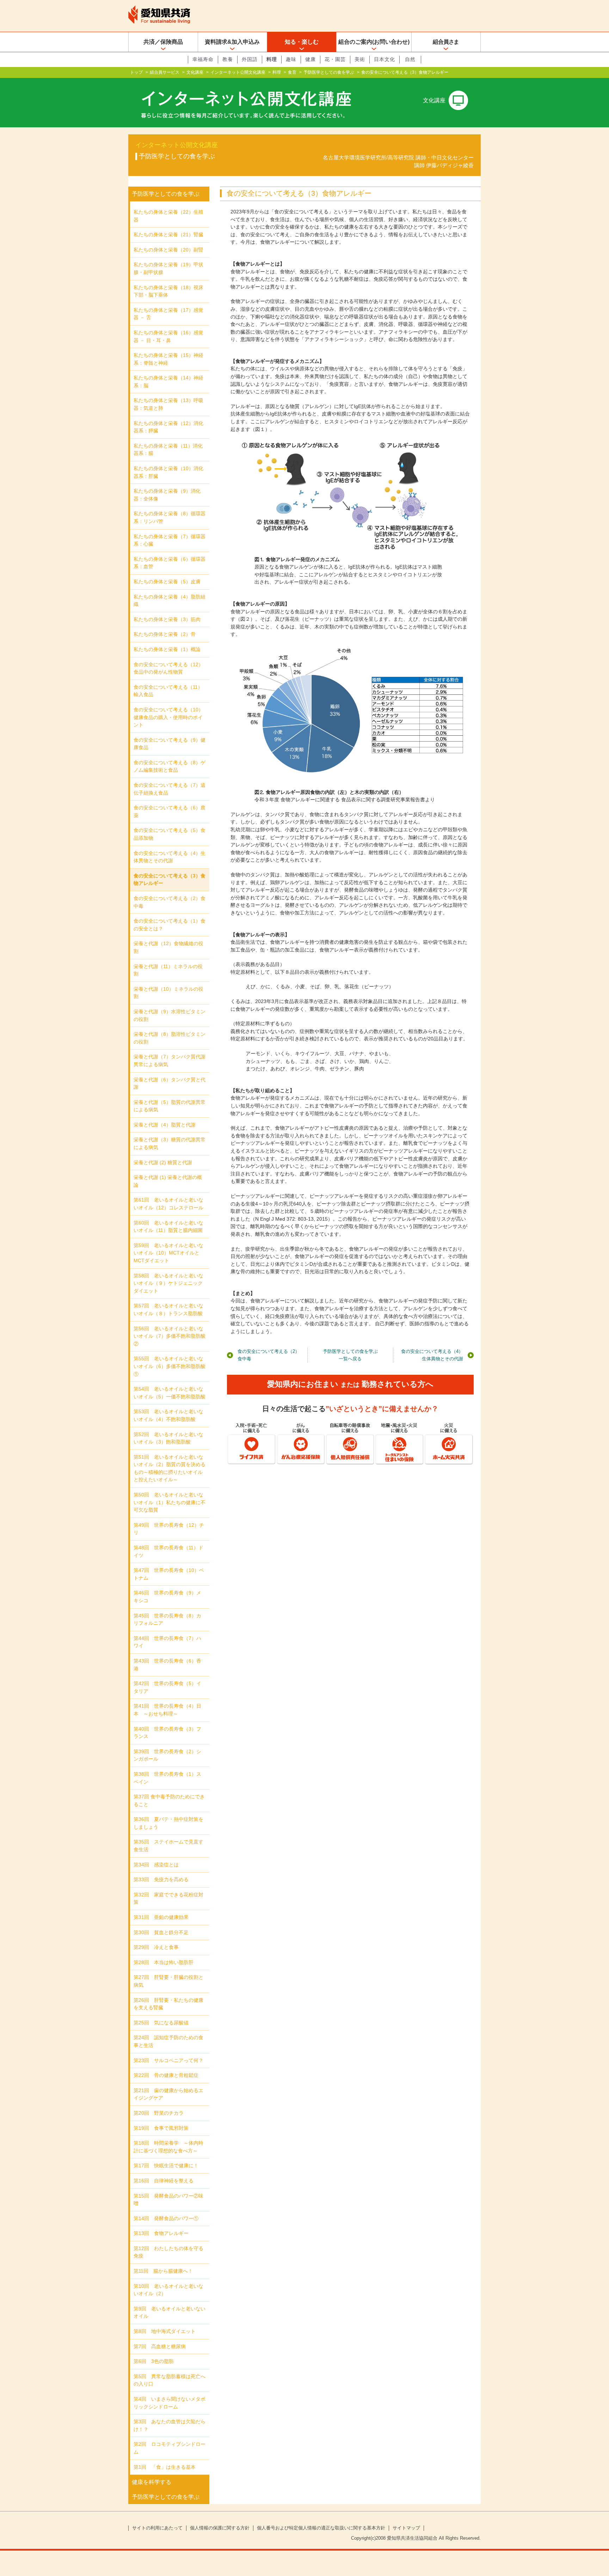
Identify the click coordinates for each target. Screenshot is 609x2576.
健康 (310, 59)
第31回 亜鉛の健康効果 (161, 1917)
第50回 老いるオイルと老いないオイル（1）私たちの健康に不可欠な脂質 (170, 1502)
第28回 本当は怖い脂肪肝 (164, 1962)
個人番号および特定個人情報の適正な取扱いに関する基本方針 (321, 2528)
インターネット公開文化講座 (238, 72)
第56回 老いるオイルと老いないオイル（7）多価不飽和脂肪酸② (170, 1336)
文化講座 (195, 72)
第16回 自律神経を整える (164, 2181)
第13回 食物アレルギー (161, 2233)
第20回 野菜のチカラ (159, 2113)
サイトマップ (406, 2528)
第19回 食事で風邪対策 (161, 2128)
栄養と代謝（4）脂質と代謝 (165, 1125)
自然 (410, 59)
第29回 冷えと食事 (156, 1947)
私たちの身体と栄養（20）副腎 (168, 250)
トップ (136, 72)
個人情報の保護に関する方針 (220, 2528)
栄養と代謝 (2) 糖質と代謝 (163, 1162)
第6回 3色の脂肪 (154, 2361)
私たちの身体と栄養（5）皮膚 (167, 582)
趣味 (291, 59)
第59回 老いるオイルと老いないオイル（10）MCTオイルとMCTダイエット (168, 1253)
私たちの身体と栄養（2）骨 (165, 634)
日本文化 (385, 59)
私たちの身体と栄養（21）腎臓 (168, 235)
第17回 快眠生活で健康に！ (166, 2165)
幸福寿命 (203, 59)
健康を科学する (152, 2482)
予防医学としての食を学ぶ (329, 72)
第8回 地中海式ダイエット (165, 2331)
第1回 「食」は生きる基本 (165, 2467)
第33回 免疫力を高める (161, 1879)
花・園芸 (335, 59)
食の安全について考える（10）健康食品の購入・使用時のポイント (168, 717)
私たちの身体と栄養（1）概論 (167, 649)
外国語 (250, 59)
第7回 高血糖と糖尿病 (160, 2346)
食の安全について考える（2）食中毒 (269, 1355)
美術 (360, 59)
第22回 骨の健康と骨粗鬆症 (166, 2075)
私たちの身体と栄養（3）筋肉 (167, 619)
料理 (272, 59)
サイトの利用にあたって (157, 2528)
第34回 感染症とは (156, 1865)
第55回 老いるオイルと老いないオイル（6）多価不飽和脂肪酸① (170, 1366)
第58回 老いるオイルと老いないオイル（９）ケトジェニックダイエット (168, 1283)
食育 (292, 72)
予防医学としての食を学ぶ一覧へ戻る (350, 1355)
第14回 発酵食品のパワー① (166, 2218)
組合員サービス (165, 72)
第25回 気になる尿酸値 (161, 2023)
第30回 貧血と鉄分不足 (161, 1932)
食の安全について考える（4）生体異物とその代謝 (432, 1355)
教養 (228, 59)
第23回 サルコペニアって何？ (168, 2060)
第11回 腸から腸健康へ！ (163, 2271)
